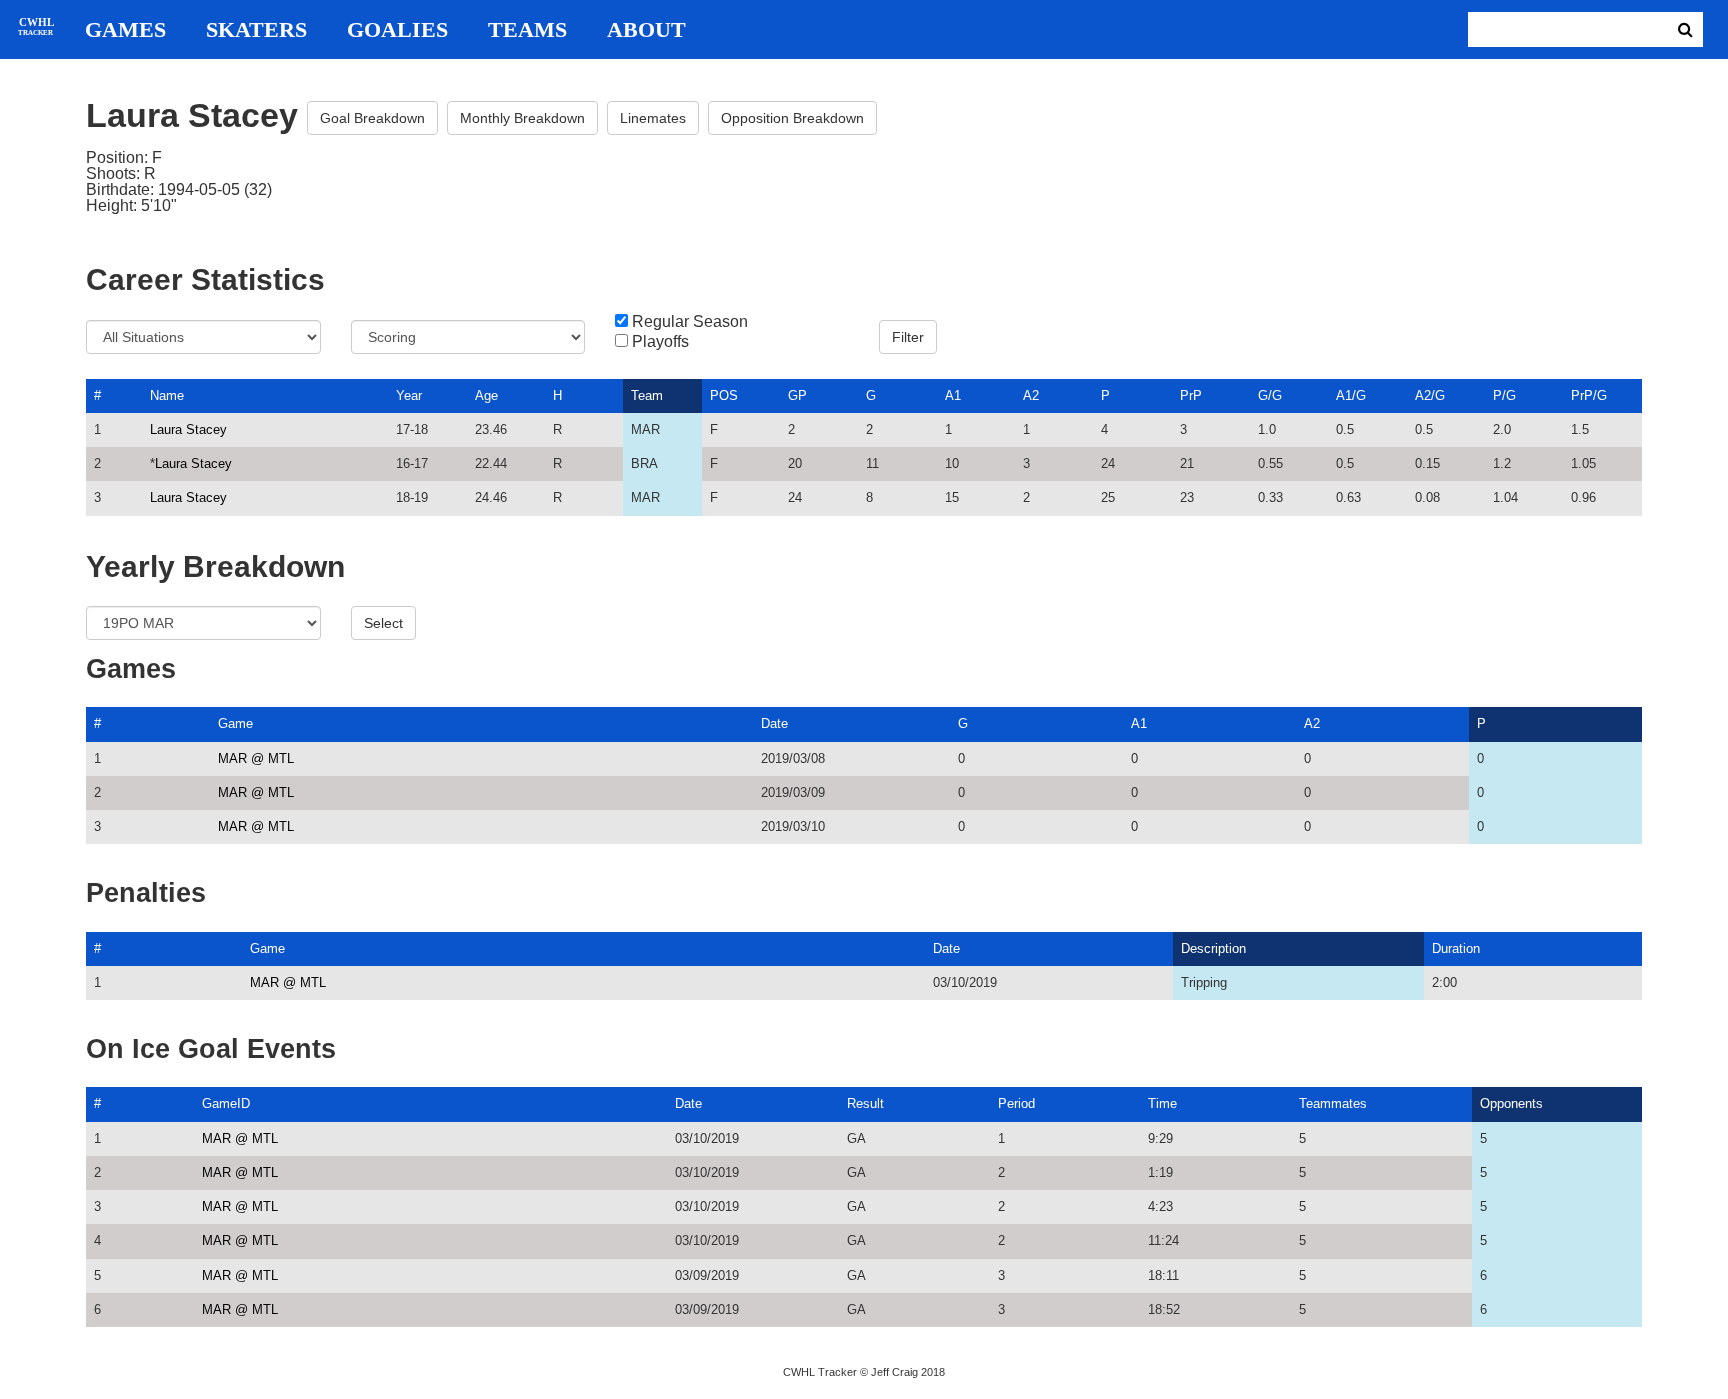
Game (235, 723)
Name (167, 395)
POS (724, 395)
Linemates (653, 118)
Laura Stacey (188, 429)
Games (125, 30)
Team (647, 395)
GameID (226, 1103)
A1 (953, 395)
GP (797, 395)
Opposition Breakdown (792, 118)
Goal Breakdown (372, 118)
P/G (1504, 395)
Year (409, 395)
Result (865, 1103)
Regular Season (690, 322)
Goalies (397, 30)
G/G (1270, 395)
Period (1016, 1103)
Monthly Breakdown (522, 118)
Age (486, 395)
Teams (527, 30)
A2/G (1430, 395)
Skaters (256, 30)
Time (1162, 1103)
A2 (1031, 395)
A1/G (1351, 395)
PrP (1191, 395)
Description (1213, 948)
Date (774, 723)
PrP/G (1589, 395)
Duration (1456, 948)
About (646, 30)
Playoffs (660, 342)
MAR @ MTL (256, 758)
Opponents (1511, 1103)
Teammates (1333, 1103)
